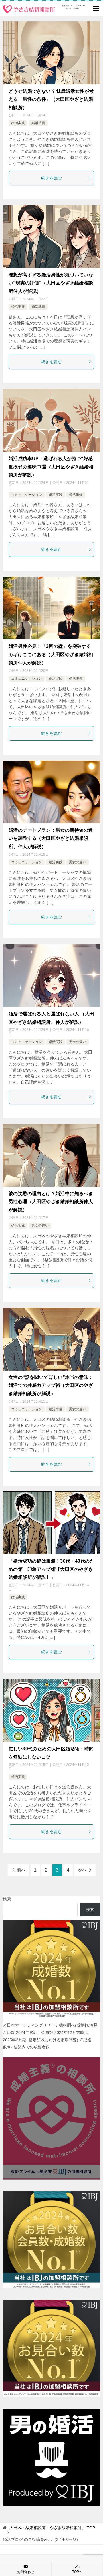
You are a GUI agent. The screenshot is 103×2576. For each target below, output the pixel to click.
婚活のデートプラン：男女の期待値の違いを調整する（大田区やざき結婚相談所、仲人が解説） (51, 838)
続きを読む (51, 178)
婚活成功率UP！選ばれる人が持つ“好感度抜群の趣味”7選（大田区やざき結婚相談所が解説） (51, 467)
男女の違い (78, 862)
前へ (21, 1870)
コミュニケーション (27, 495)
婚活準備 (38, 123)
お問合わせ (26, 2572)
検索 (7, 1899)
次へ (82, 1870)
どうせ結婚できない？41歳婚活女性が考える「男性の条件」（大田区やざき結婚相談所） (51, 99)
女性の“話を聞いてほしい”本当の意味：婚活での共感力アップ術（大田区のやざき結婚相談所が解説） (51, 1386)
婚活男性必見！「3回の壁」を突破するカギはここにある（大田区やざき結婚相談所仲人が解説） (51, 655)
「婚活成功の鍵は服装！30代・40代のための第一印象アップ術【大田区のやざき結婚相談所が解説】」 (51, 1569)
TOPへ (77, 2572)
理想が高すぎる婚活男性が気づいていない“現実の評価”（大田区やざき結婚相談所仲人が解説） (51, 283)
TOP (52, 2528)
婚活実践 (18, 123)
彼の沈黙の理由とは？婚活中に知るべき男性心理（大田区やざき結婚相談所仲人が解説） (51, 1202)
